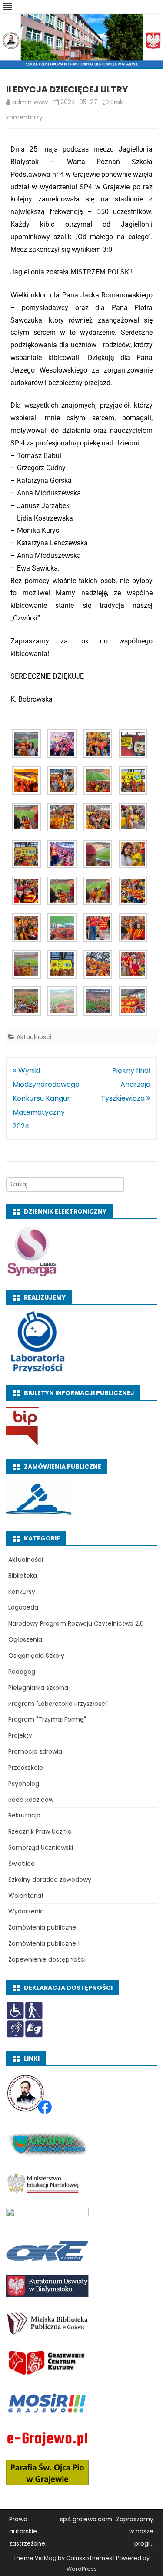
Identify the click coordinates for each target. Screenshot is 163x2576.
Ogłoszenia (25, 1639)
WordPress (82, 2569)
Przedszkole (26, 1768)
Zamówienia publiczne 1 (44, 1943)
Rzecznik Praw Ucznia (40, 1831)
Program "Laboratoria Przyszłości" (58, 1704)
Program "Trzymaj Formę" (47, 1719)
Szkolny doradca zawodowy (50, 1880)
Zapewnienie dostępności (47, 1959)
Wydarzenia (26, 1911)
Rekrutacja (24, 1815)
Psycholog (24, 1784)
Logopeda (23, 1607)
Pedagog (22, 1672)
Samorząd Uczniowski (41, 1847)
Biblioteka (23, 1576)
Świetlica (22, 1864)
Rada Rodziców (31, 1800)
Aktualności (34, 1037)
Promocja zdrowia (35, 1751)
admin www (30, 102)
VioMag (46, 2558)
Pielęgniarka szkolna (38, 1688)
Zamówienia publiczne (42, 1927)
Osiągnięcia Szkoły (36, 1656)
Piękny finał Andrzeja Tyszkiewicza (126, 1084)
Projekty (20, 1735)
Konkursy (22, 1592)
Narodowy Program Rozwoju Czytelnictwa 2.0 (76, 1623)
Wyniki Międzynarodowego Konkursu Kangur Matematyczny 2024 (46, 1098)
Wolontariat (26, 1896)
